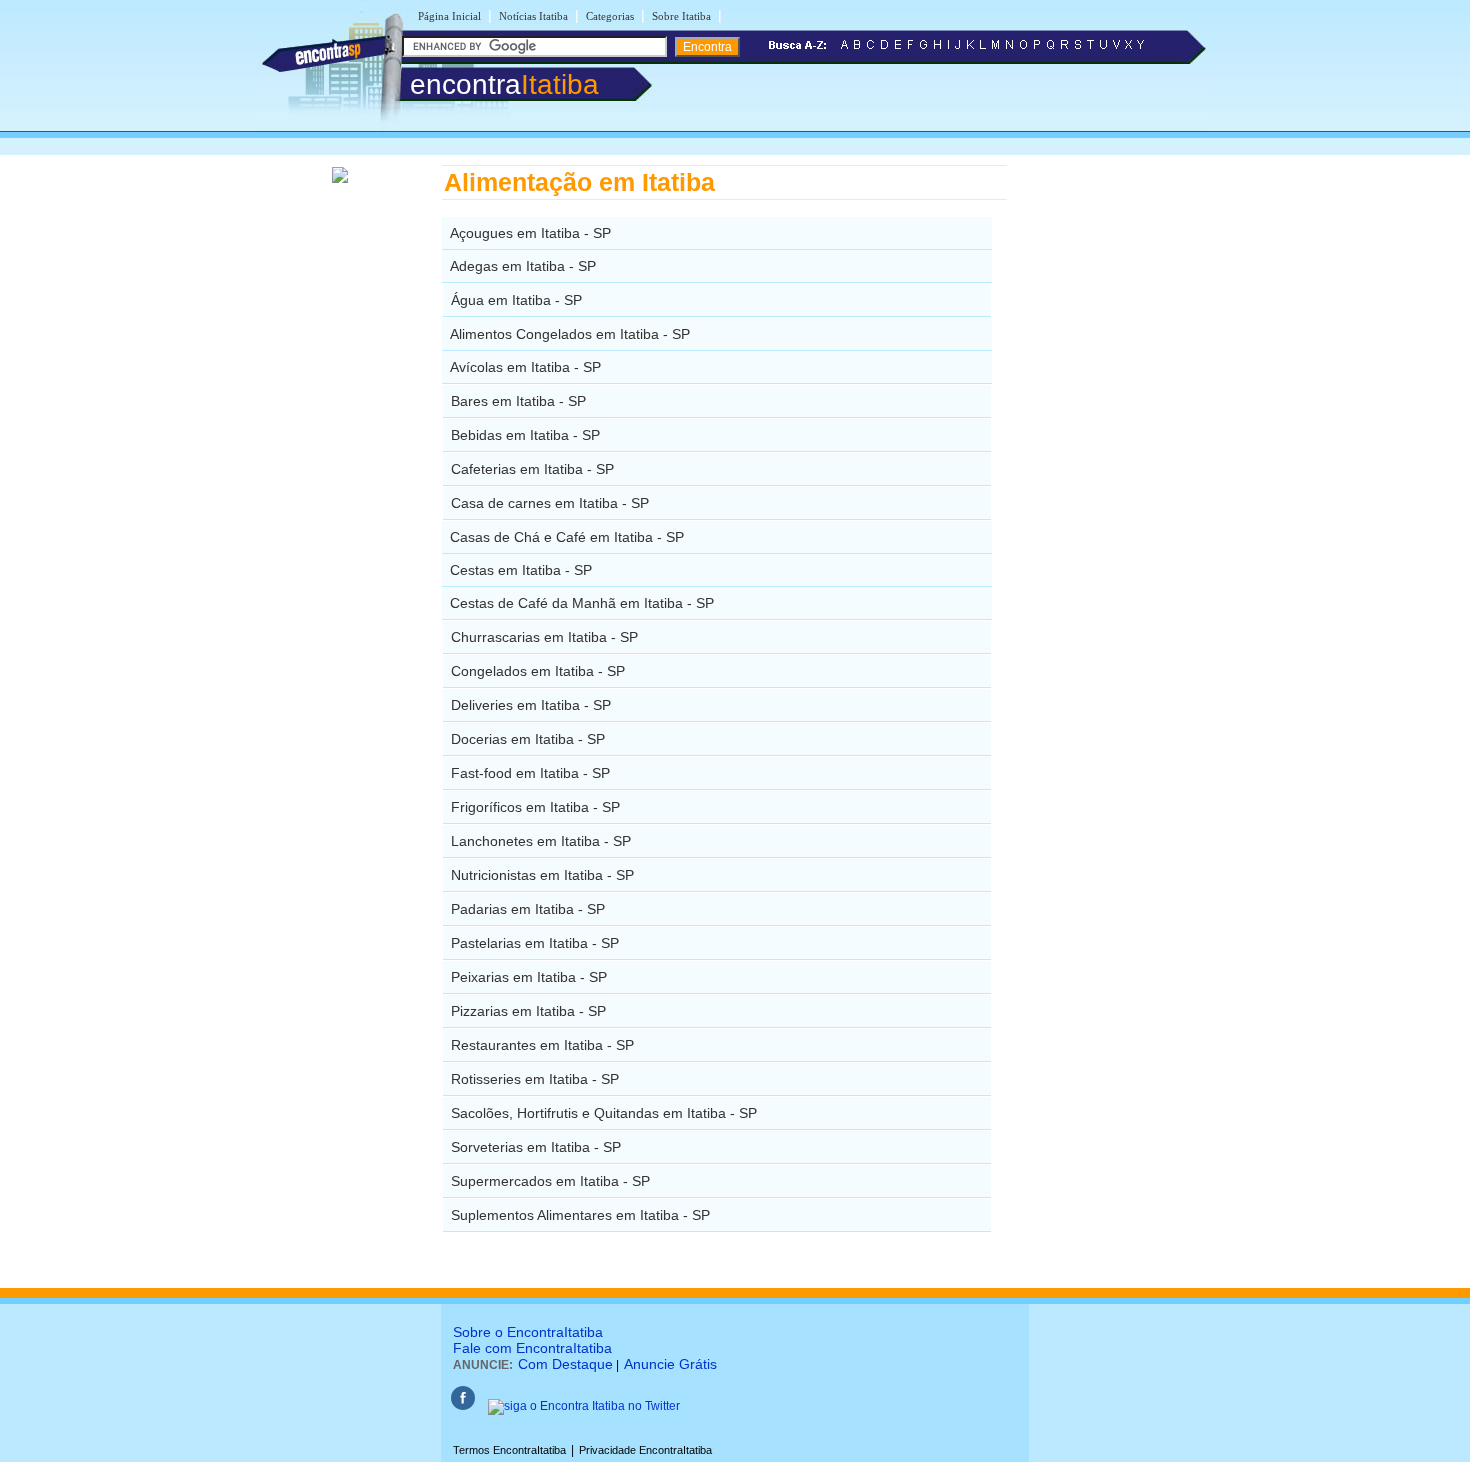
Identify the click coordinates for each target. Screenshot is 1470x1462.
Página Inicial (449, 16)
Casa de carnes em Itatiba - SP (550, 503)
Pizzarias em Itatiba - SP (528, 1011)
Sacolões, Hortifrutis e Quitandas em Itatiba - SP (604, 1113)
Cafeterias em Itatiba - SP (532, 469)
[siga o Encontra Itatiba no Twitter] (584, 1406)
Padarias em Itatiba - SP (528, 909)
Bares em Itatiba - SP (518, 401)
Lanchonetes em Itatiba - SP (541, 841)
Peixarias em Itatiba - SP (529, 977)
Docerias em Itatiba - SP (528, 739)
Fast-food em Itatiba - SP (530, 773)
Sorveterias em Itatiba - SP (536, 1147)
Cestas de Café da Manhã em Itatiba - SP (582, 603)
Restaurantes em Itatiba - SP (542, 1045)
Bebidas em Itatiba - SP (525, 435)
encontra (504, 84)
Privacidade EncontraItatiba (645, 1450)
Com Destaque (565, 1364)
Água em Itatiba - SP (516, 300)
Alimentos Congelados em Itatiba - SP (570, 334)
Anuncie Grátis (670, 1364)
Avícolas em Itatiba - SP (525, 367)
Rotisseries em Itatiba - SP (535, 1079)
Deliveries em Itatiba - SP (531, 705)
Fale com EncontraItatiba (532, 1348)
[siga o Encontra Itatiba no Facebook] (463, 1406)
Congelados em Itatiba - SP (538, 671)
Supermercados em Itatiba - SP (550, 1181)
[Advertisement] (1110, 465)
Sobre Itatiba (681, 16)
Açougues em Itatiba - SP (530, 233)
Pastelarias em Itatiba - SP (535, 943)
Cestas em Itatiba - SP (521, 570)
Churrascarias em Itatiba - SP (544, 637)
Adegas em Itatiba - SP (523, 266)
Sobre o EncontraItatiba (528, 1332)
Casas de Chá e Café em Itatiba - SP (567, 537)
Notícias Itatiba (533, 16)
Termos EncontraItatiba (509, 1450)
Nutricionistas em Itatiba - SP (542, 875)
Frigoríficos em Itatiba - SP (535, 807)
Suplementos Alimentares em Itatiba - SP (580, 1215)
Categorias (610, 16)
